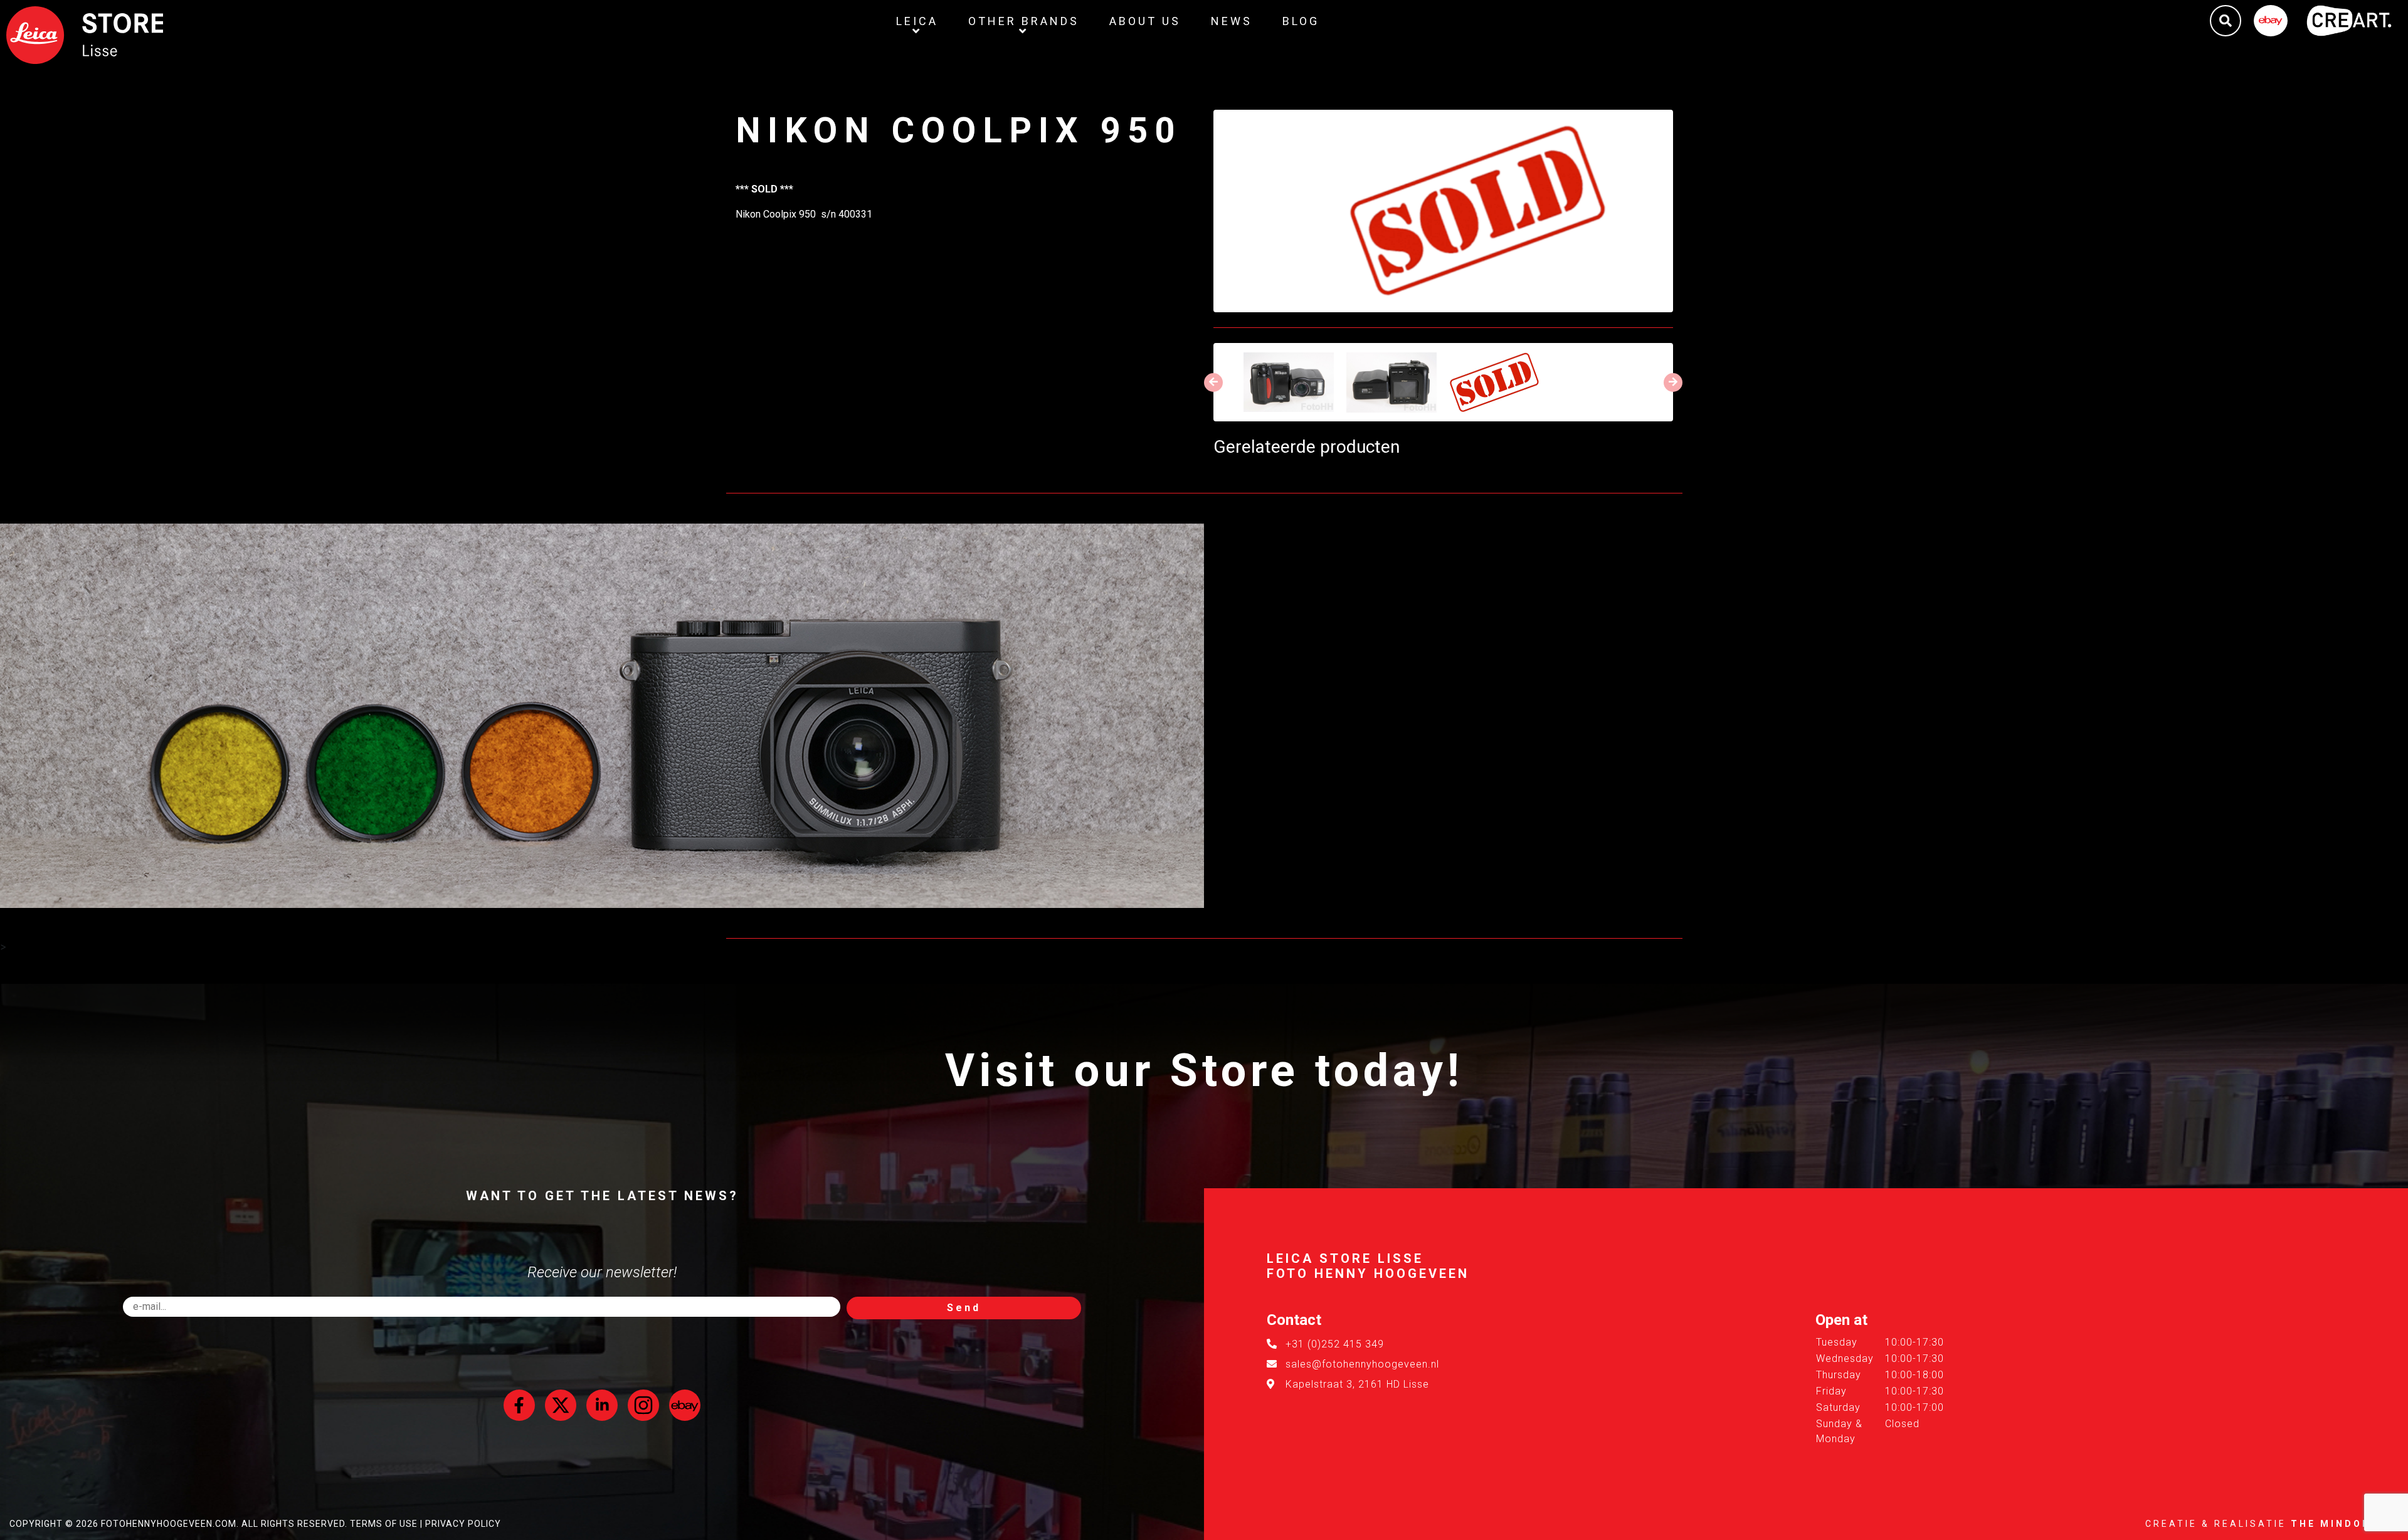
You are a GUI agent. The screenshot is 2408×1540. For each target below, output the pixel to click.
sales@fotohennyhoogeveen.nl (1362, 1364)
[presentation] (1213, 382)
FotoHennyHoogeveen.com (169, 1524)
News (1232, 21)
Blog (1301, 21)
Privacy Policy (463, 1524)
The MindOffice (2345, 1524)
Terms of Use (384, 1524)
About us (1145, 21)
